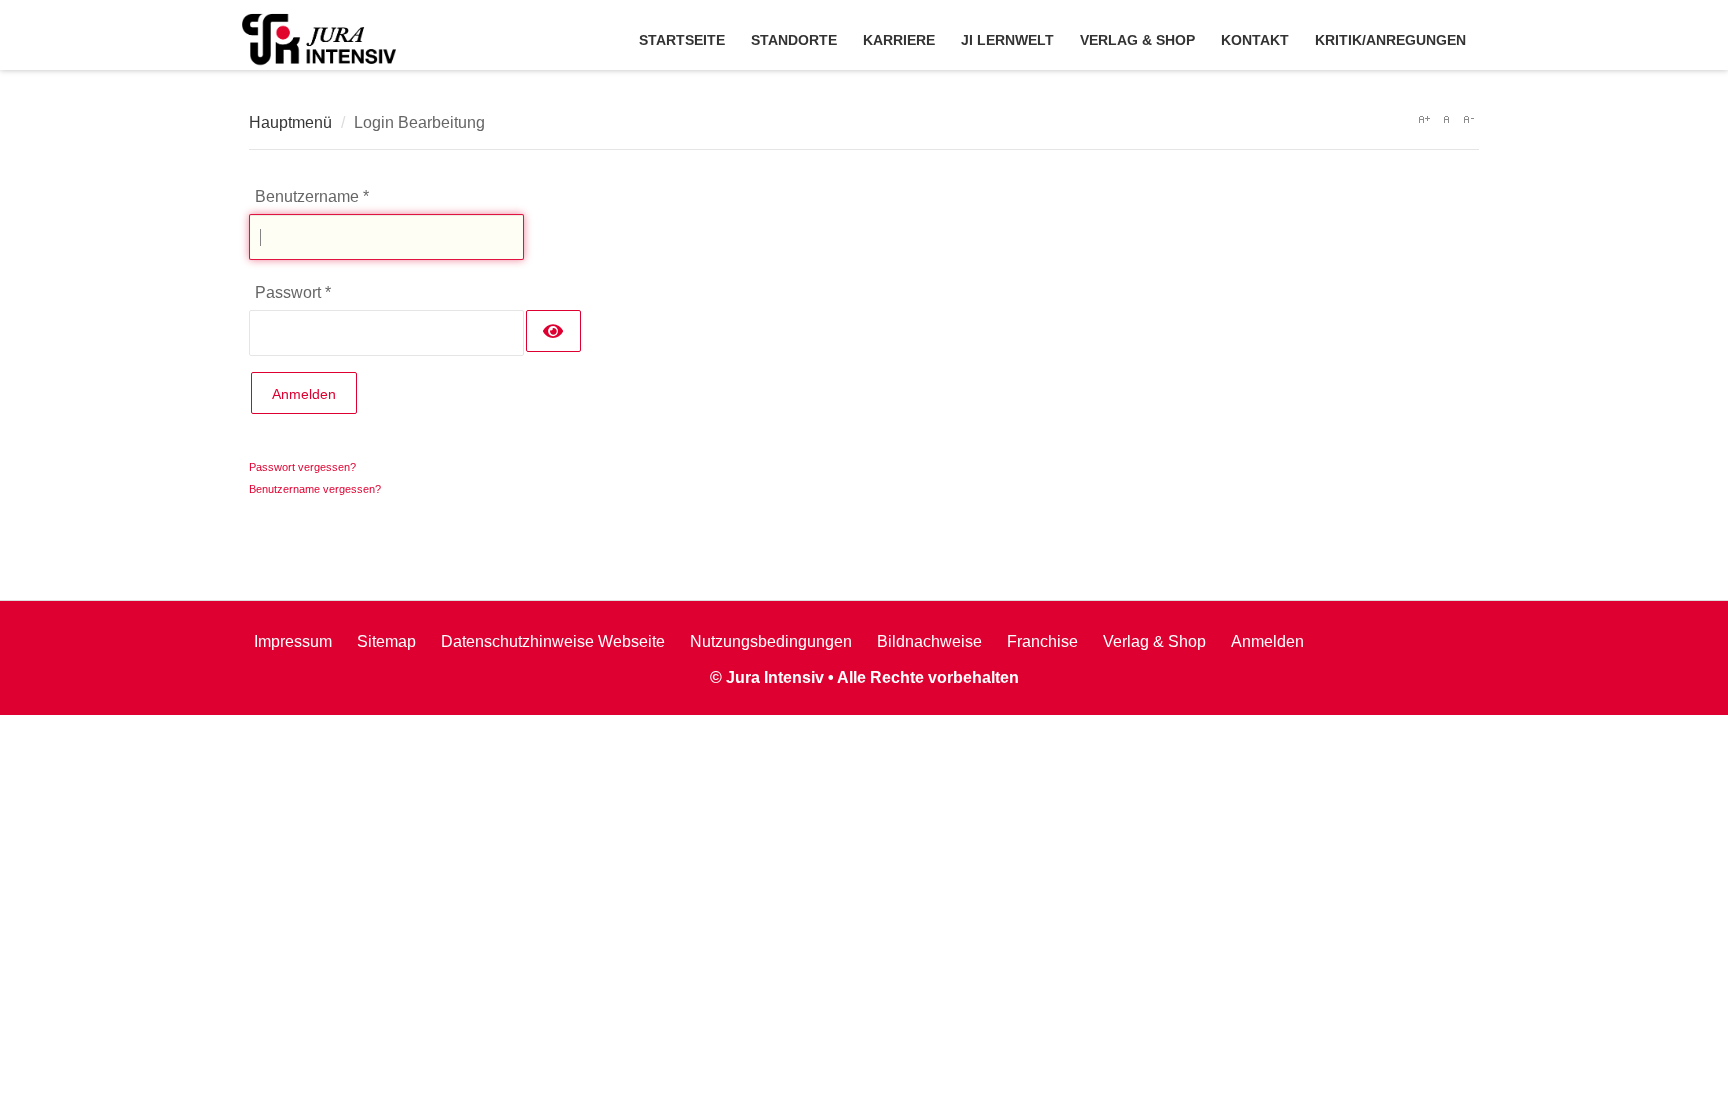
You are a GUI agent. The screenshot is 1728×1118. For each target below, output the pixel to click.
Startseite (682, 40)
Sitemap (386, 641)
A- (1468, 119)
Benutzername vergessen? (315, 489)
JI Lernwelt (1007, 40)
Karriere (899, 40)
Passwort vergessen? (302, 467)
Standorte (794, 40)
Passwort (293, 292)
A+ (1424, 119)
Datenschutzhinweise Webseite (553, 641)
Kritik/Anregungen (1390, 40)
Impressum (293, 641)
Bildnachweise (929, 641)
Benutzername (312, 196)
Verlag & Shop (1137, 40)
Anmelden (304, 394)
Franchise (1042, 641)
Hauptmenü (290, 122)
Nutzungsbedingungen (771, 641)
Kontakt (1255, 40)
